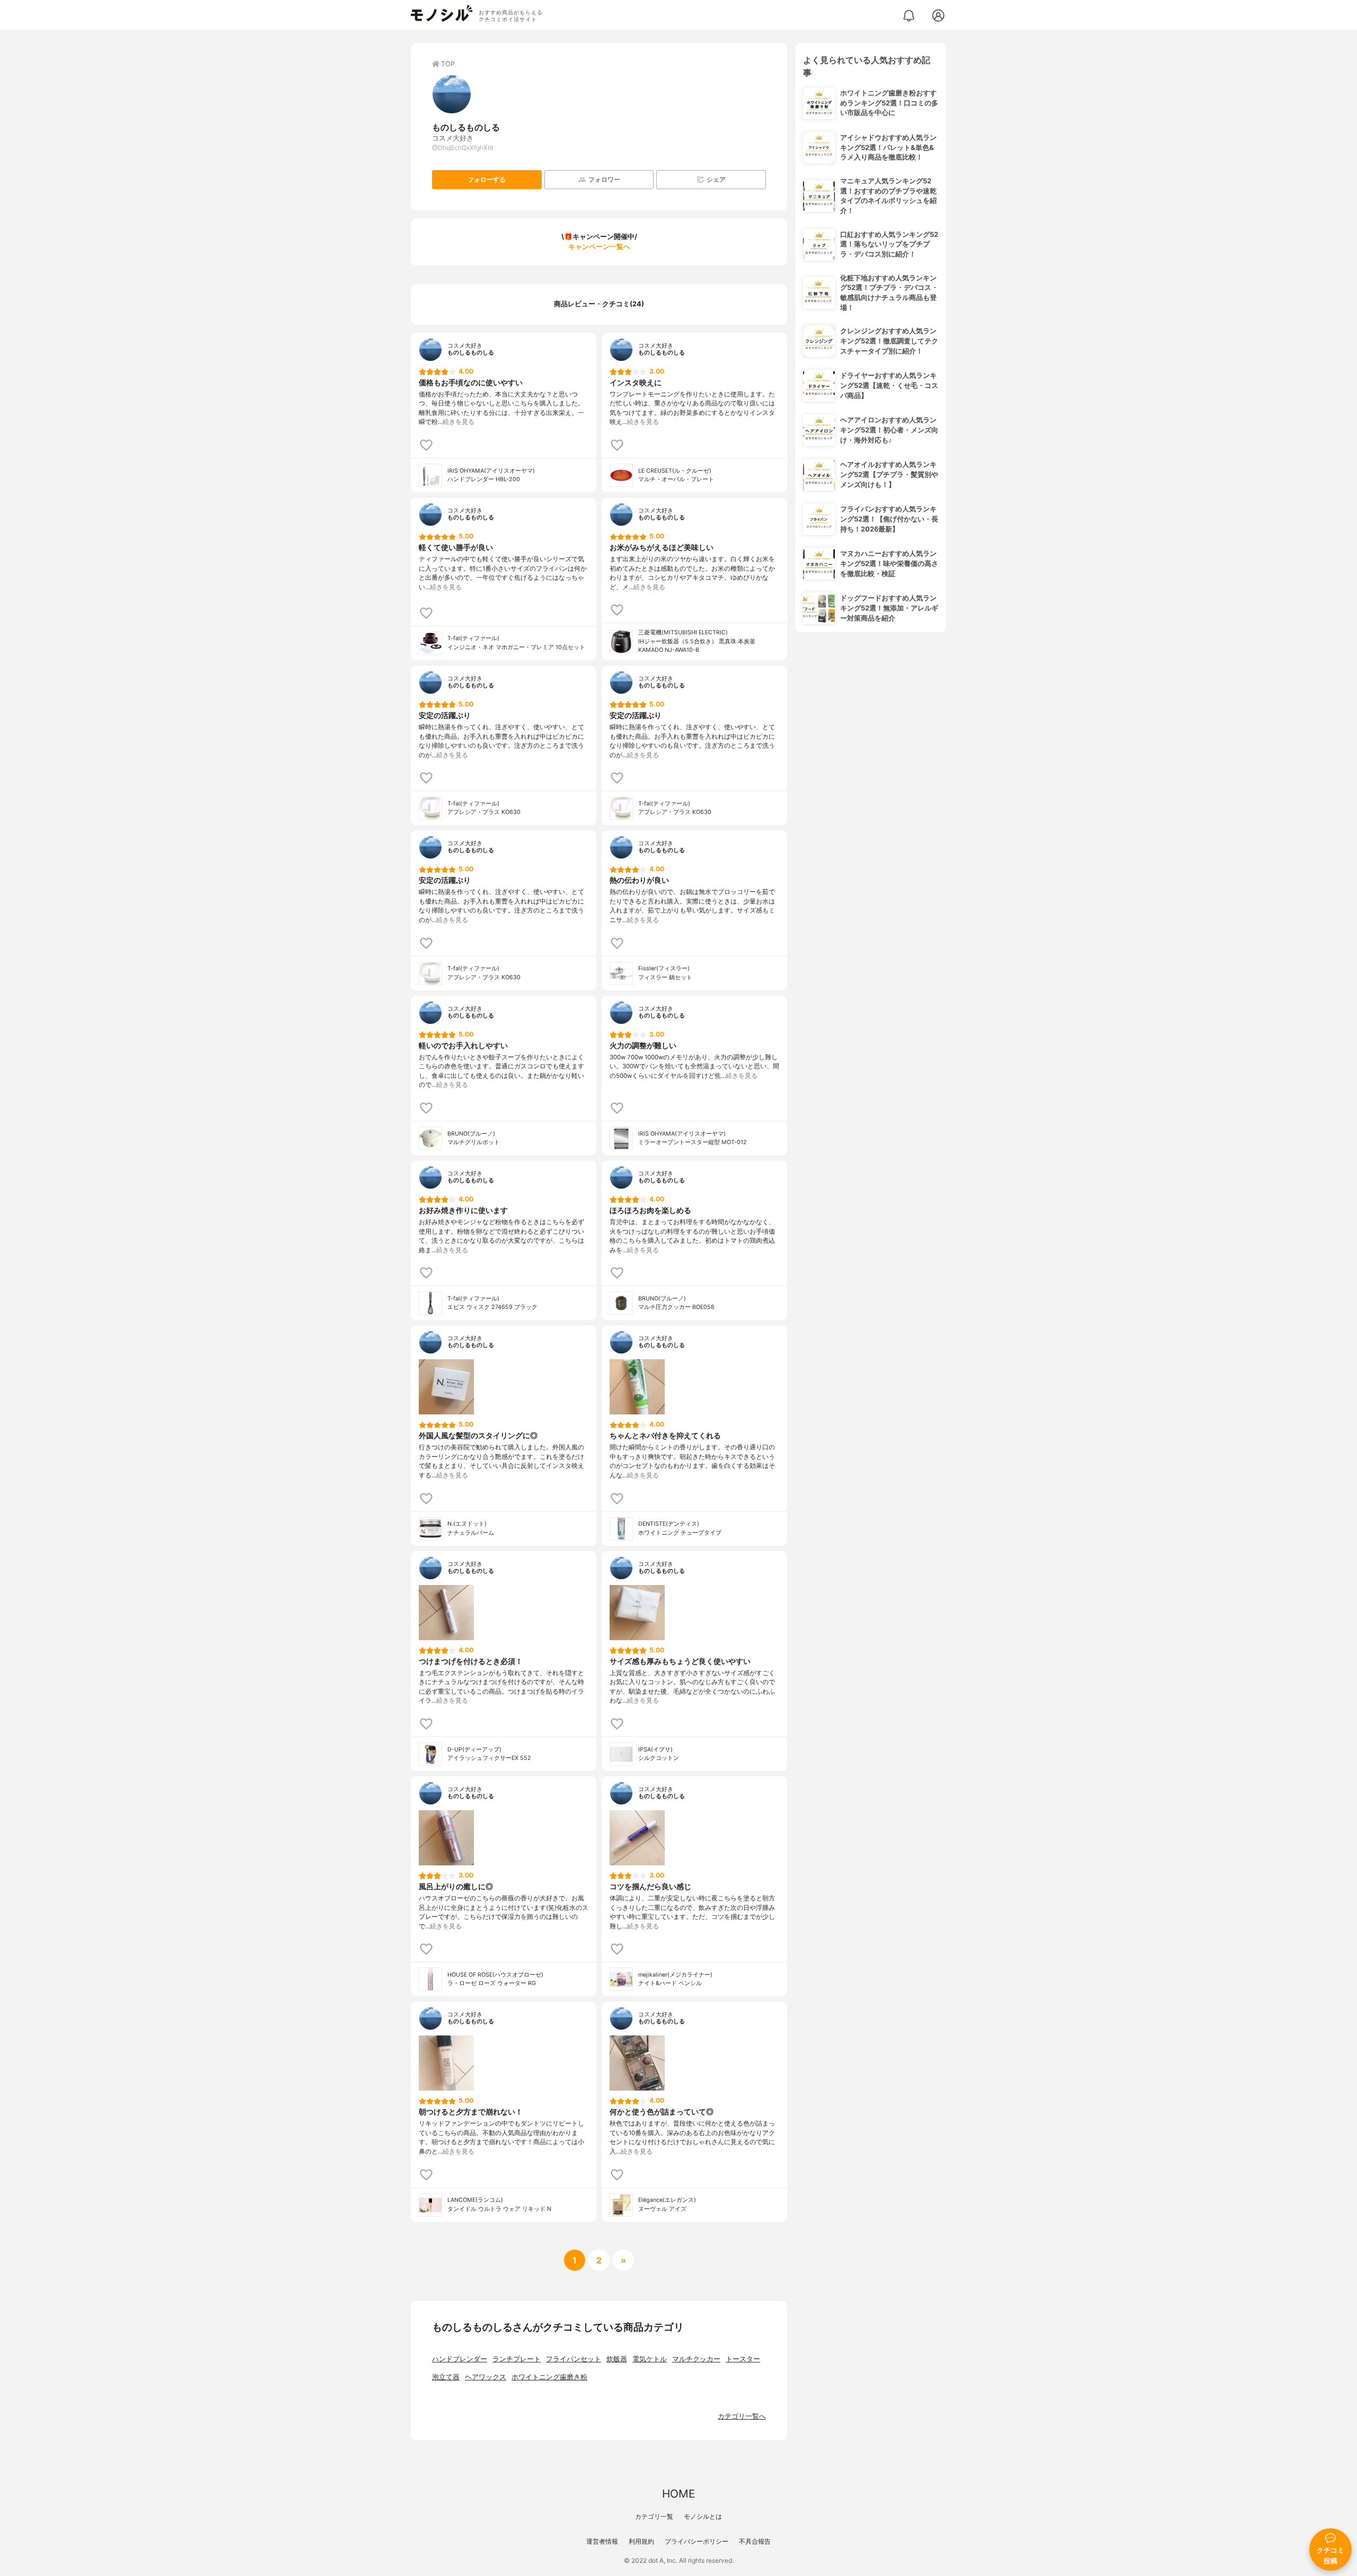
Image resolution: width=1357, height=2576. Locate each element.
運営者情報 (602, 2541)
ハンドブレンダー (460, 2359)
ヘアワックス (486, 2377)
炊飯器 (617, 2359)
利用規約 (641, 2541)
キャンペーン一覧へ (599, 247)
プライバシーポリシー (697, 2541)
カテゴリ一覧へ (742, 2416)
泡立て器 (446, 2377)
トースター (743, 2359)
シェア (716, 179)
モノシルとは (703, 2516)
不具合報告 (755, 2541)
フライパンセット (574, 2359)
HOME (678, 2494)
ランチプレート (517, 2359)
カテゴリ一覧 (654, 2516)
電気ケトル (650, 2359)
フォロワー (604, 179)
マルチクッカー (696, 2359)
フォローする (487, 179)
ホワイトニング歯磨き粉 (549, 2377)
